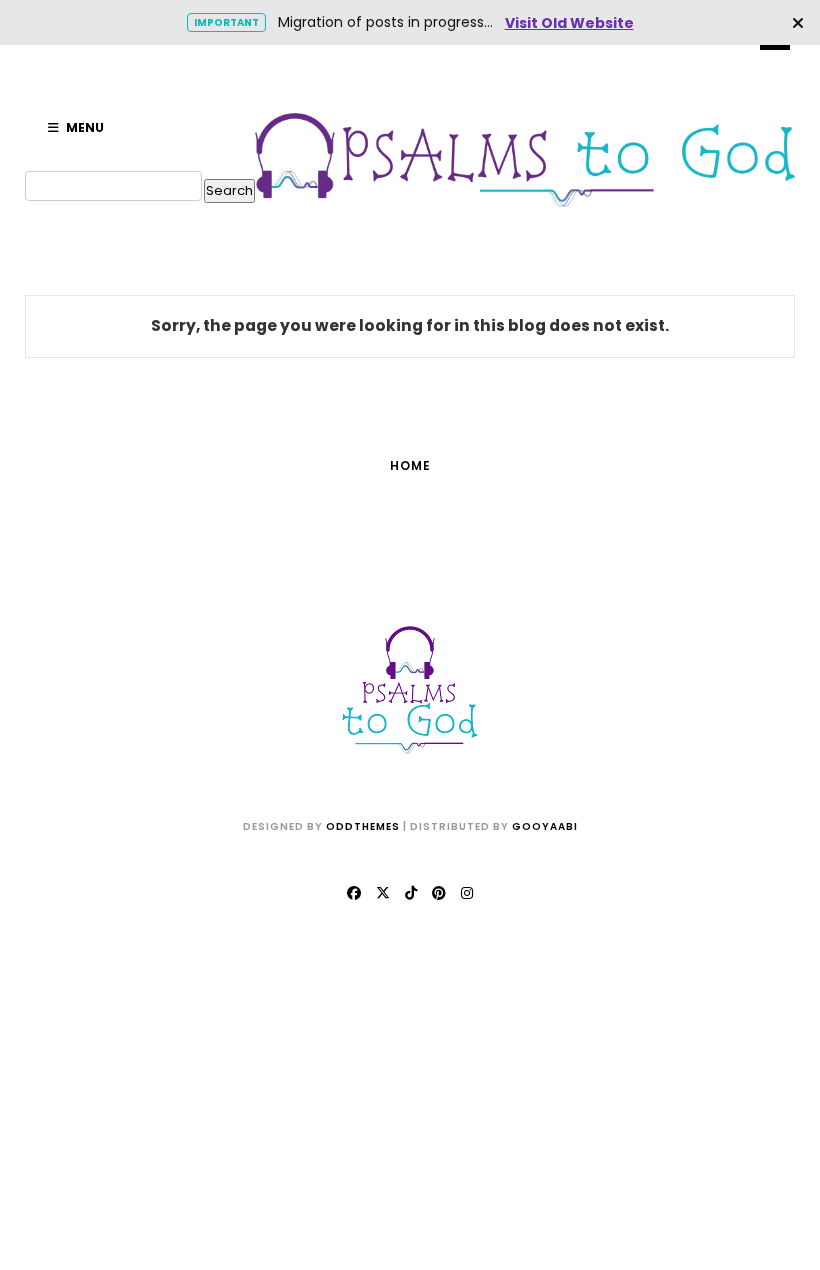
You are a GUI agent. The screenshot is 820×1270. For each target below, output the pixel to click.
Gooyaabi (545, 826)
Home (410, 465)
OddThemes (363, 826)
